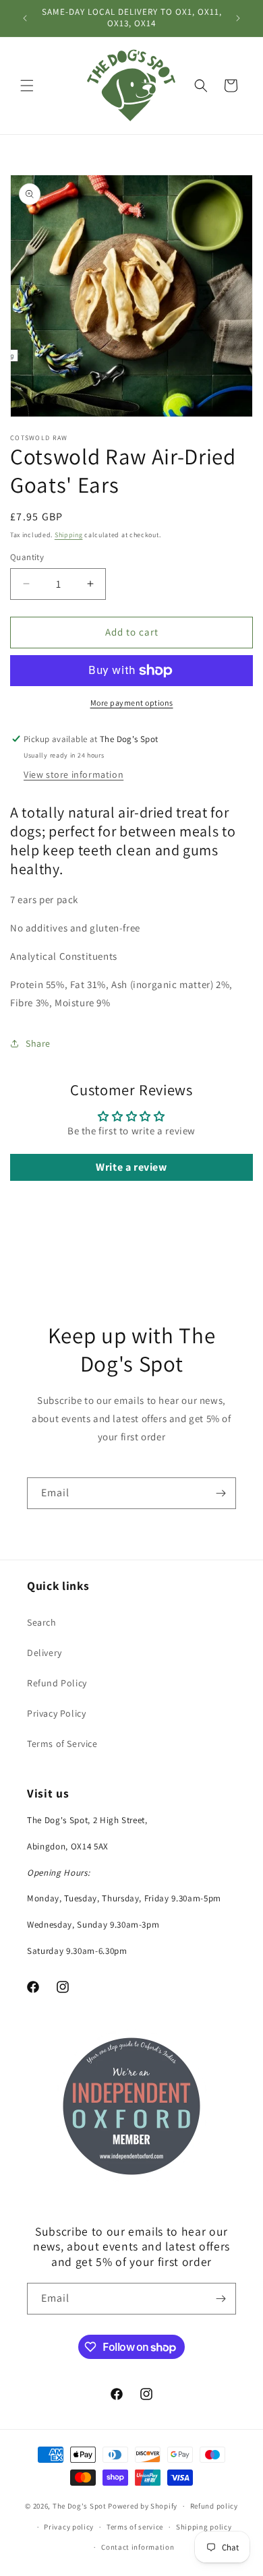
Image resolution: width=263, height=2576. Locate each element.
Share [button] (38, 1043)
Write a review (131, 1167)
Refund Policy (57, 1683)
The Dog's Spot (80, 2506)
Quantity (27, 557)
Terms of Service (62, 1744)
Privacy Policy (56, 1713)
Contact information (138, 2547)
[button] (27, 86)
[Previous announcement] (25, 18)
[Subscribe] (221, 1493)
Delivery (45, 1653)
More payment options (132, 703)
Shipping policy (204, 2527)
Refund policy (214, 2506)
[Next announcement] (238, 18)
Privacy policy (69, 2527)
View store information (74, 774)
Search (42, 1622)
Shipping (69, 535)
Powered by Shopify (143, 2506)
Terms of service (135, 2527)
